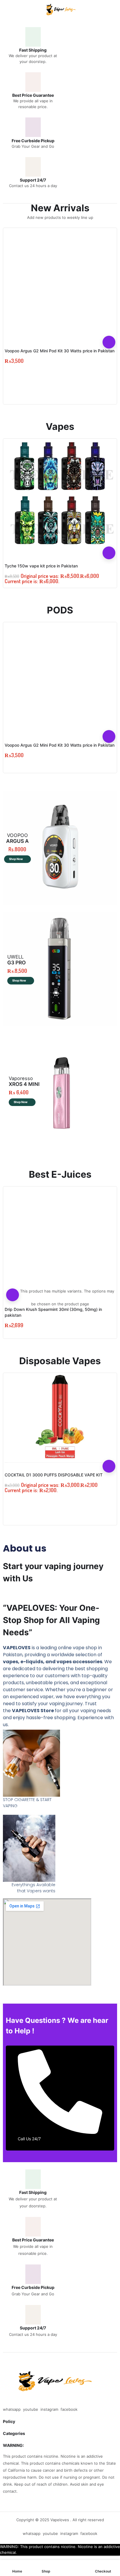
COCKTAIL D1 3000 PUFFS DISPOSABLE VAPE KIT (54, 1475)
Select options (13, 1295)
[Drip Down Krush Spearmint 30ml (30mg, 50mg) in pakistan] (60, 1242)
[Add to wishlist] (109, 329)
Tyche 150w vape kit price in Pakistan (41, 566)
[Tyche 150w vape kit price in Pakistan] (60, 494)
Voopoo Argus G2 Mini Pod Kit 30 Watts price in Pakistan (60, 351)
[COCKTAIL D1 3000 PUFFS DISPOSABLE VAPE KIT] (60, 1418)
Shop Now (16, 859)
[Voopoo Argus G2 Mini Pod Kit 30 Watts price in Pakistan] (60, 283)
